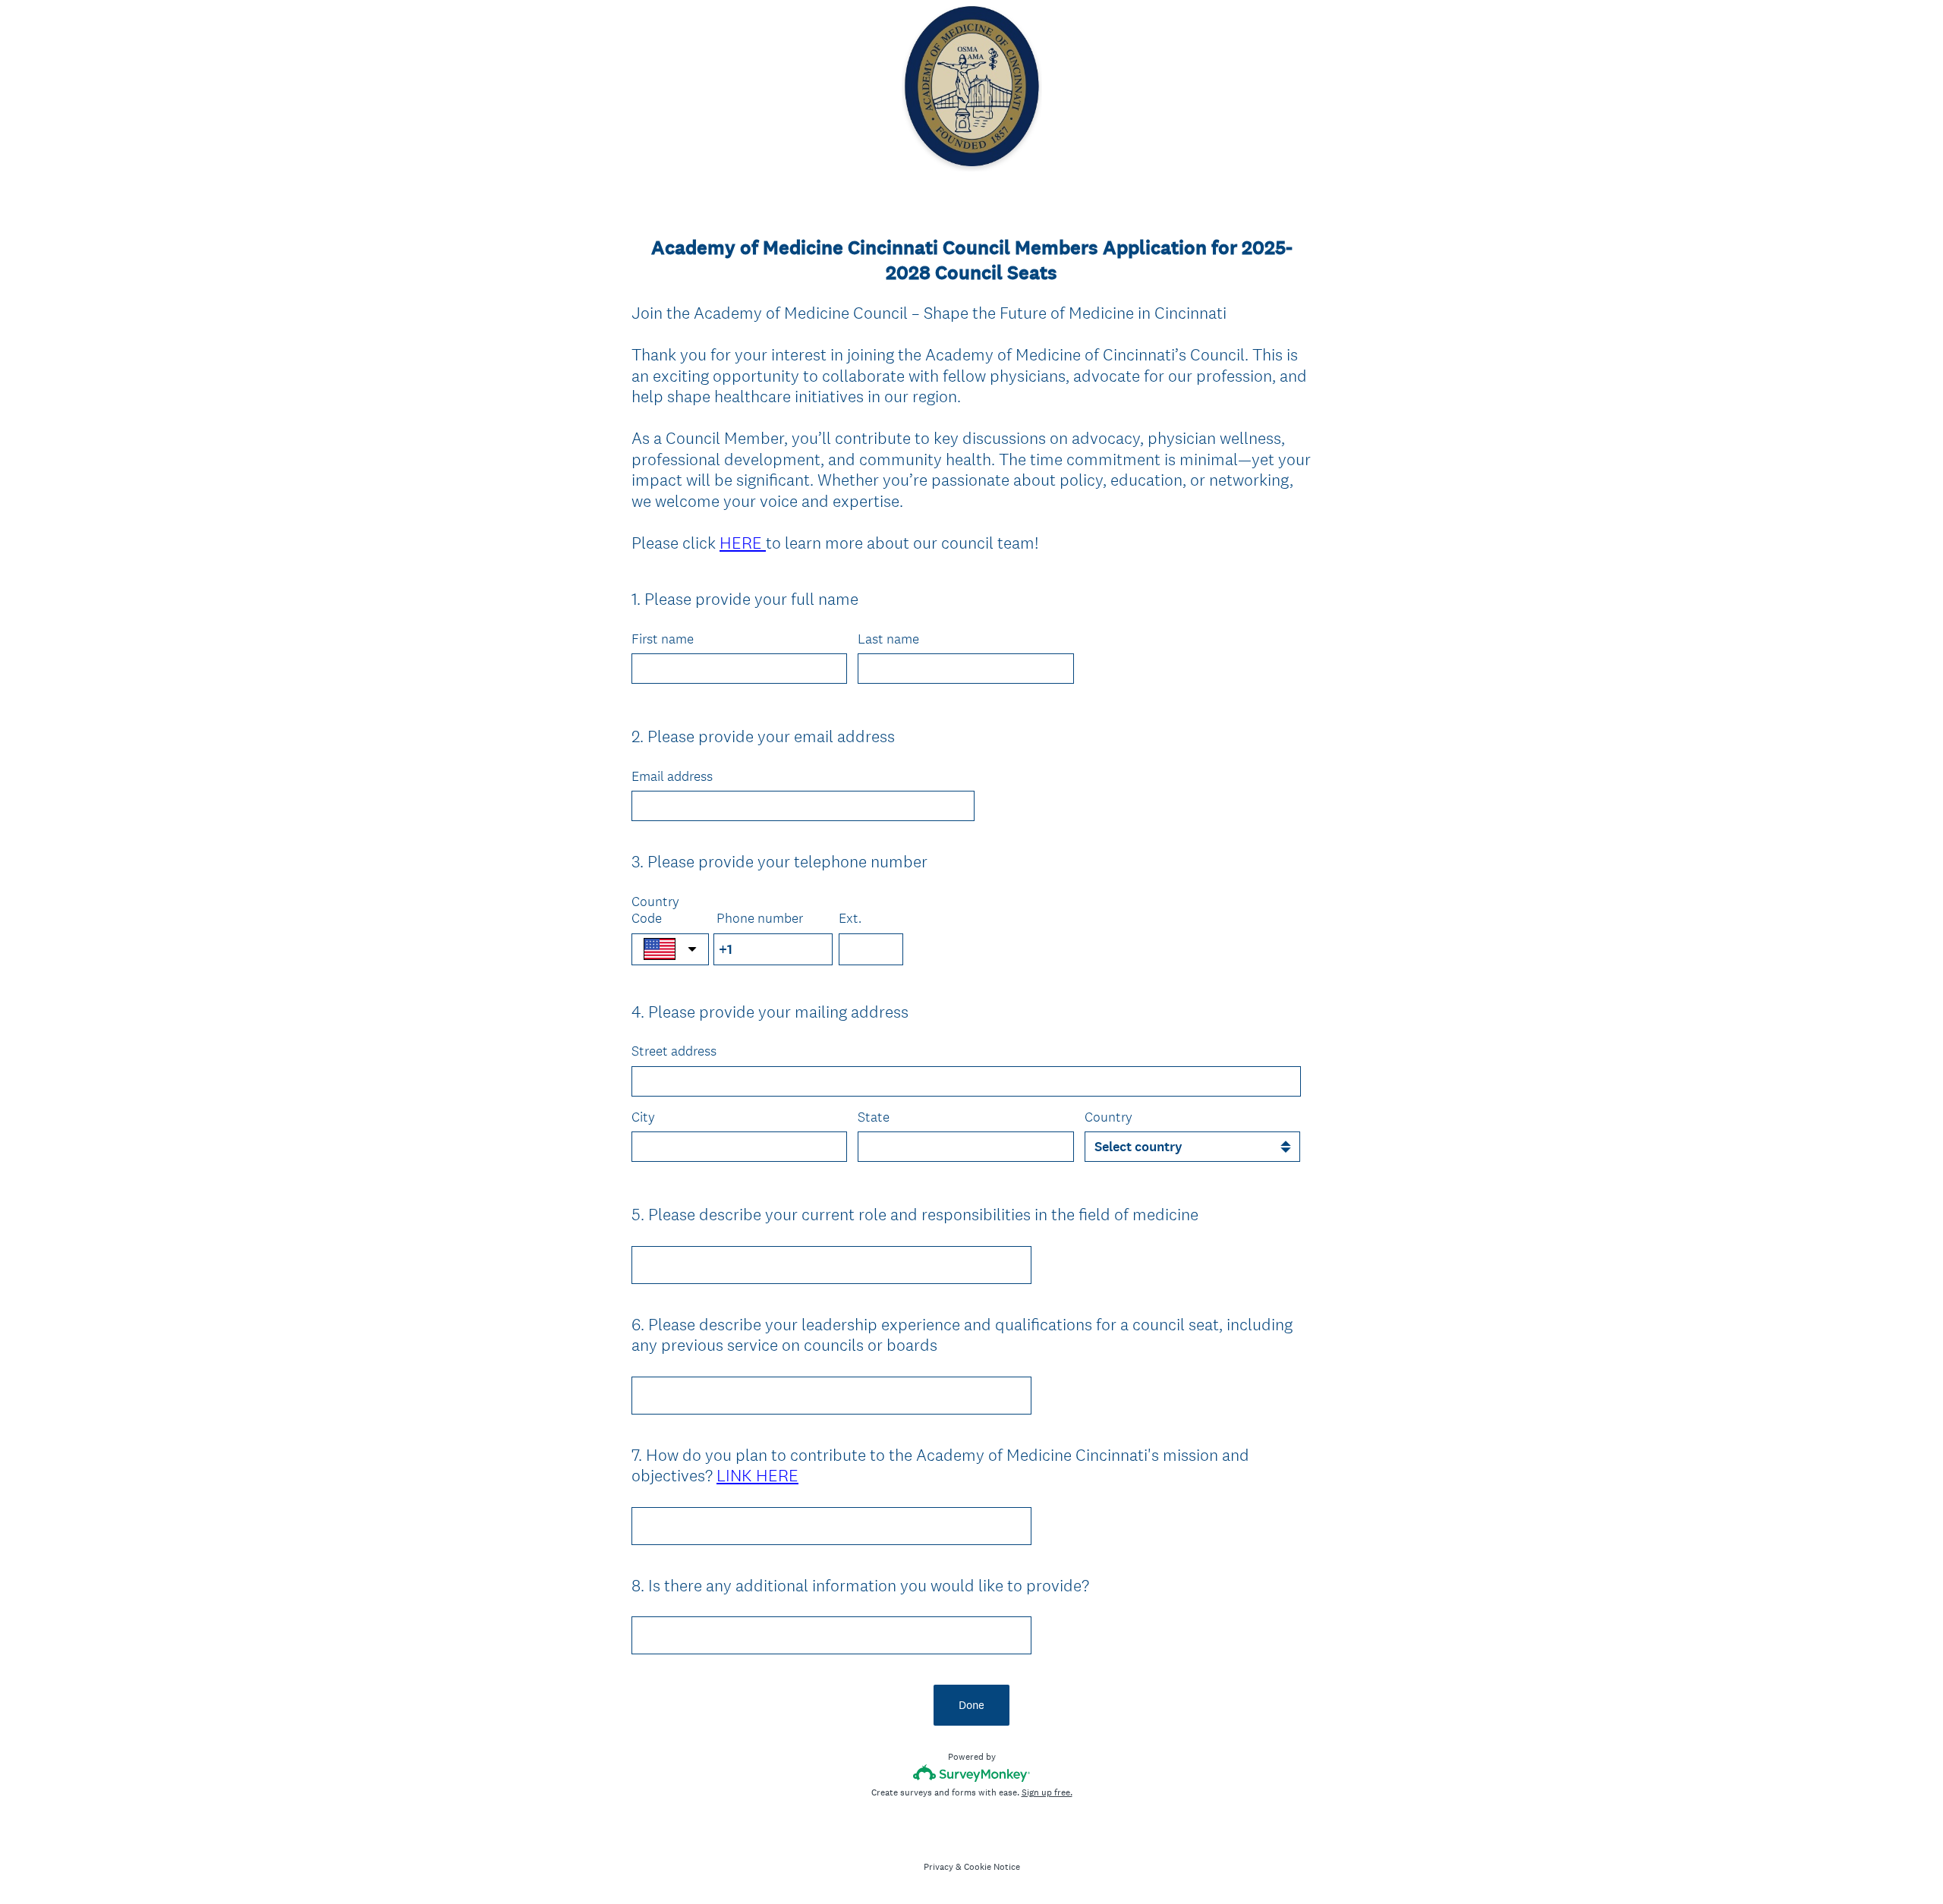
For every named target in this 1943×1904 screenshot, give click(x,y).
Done (971, 1705)
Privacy (938, 1867)
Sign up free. (1047, 1792)
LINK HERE (757, 1475)
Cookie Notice (992, 1867)
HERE (743, 543)
